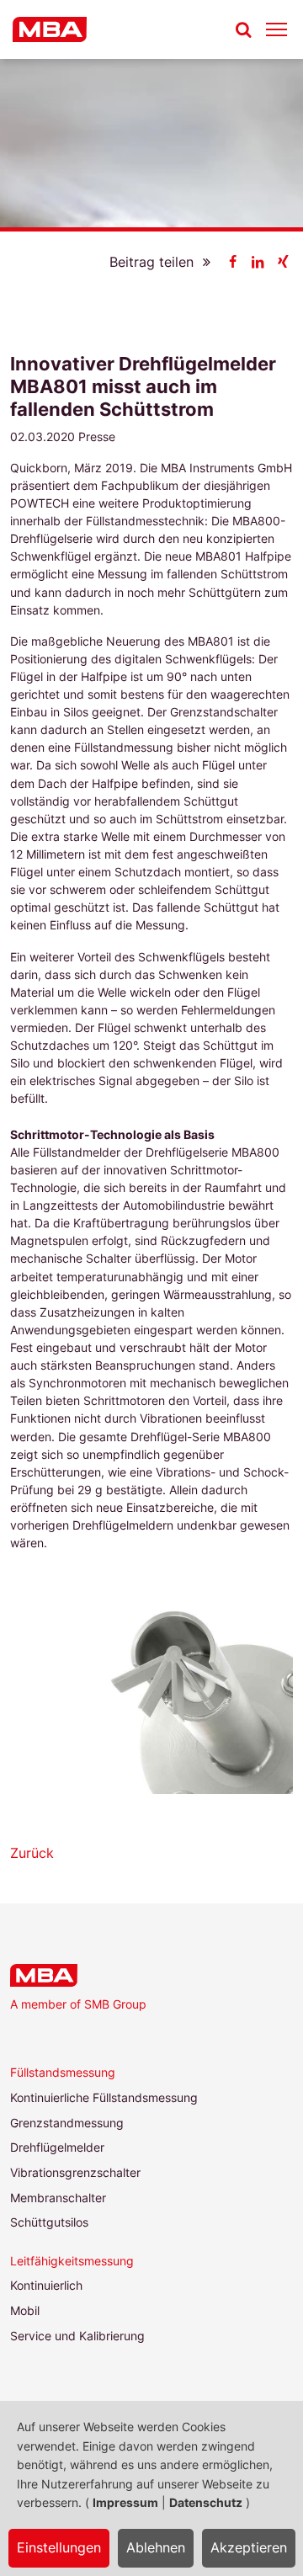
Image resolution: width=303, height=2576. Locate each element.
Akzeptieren (249, 2547)
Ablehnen (156, 2547)
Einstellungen (59, 2547)
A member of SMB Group (78, 2004)
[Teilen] (232, 262)
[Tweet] (258, 262)
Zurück (32, 1853)
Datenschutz (206, 2502)
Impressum (125, 2502)
